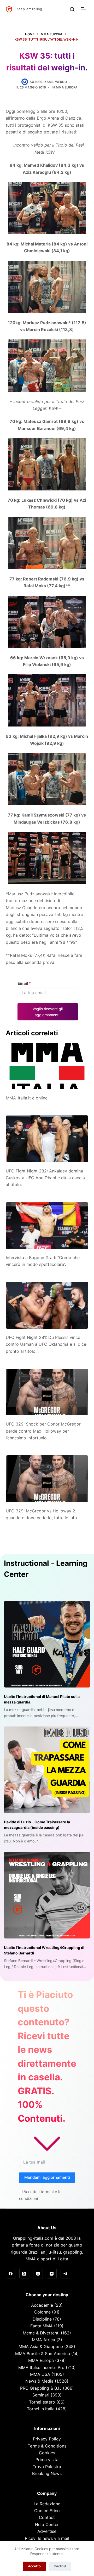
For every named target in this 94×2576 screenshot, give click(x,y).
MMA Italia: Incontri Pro (41, 2367)
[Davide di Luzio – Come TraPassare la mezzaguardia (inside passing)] (47, 1770)
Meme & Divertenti (41, 2333)
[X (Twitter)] (24, 2274)
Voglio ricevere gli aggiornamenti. (48, 1012)
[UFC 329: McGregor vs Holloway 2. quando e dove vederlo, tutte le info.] (47, 1479)
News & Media (39, 2381)
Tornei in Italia (41, 2409)
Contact (47, 2517)
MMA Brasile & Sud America (43, 2354)
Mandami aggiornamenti (47, 2177)
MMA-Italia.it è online (27, 1098)
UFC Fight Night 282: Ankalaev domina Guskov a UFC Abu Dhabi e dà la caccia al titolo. (45, 1178)
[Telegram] (66, 2274)
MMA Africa (43, 2340)
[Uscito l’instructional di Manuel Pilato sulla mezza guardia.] (47, 1644)
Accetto (34, 2566)
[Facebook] (11, 2274)
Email (24, 983)
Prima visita (47, 2460)
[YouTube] (52, 2274)
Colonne (42, 2312)
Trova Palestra (47, 2467)
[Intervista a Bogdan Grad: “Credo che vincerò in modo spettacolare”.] (47, 1226)
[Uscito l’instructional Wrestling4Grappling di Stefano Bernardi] (47, 1895)
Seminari (41, 2395)
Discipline (42, 2319)
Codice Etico (47, 2511)
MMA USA (40, 2374)
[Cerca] (72, 9)
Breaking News (47, 2473)
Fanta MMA (42, 2326)
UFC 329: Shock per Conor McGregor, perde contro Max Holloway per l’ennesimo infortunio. (44, 1431)
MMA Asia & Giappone (41, 2346)
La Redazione (47, 2504)
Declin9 (60, 2566)
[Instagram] (38, 2274)
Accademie (42, 2305)
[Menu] (85, 9)
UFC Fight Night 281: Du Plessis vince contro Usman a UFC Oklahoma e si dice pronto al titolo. (46, 1344)
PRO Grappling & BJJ (41, 2388)
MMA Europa (67, 87)
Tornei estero (42, 2402)
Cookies (47, 2453)
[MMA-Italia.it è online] (47, 1066)
